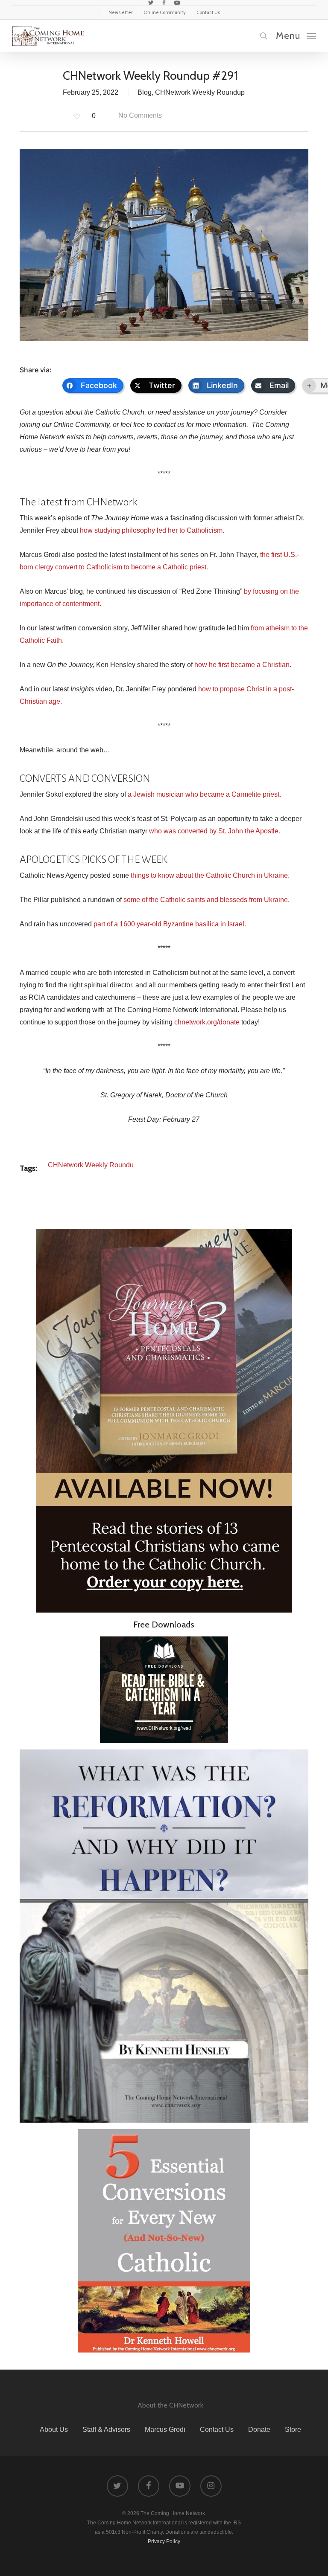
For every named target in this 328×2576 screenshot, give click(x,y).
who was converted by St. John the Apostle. (215, 831)
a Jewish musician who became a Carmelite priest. (204, 794)
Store (293, 2430)
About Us (54, 2430)
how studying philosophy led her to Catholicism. (152, 530)
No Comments (139, 115)
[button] (296, 35)
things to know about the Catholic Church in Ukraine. (210, 875)
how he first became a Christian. (243, 665)
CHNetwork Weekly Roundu (91, 1165)
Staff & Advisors (106, 2430)
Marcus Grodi (165, 2430)
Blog (145, 92)
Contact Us (217, 2430)
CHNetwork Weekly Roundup (200, 92)
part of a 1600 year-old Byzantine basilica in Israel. (170, 924)
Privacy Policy (164, 2541)
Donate (259, 2430)
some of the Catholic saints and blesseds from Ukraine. (206, 900)
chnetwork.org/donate (207, 1022)
